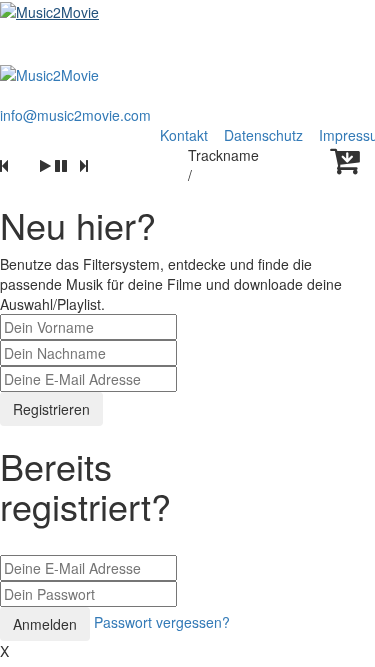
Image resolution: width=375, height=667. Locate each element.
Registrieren (51, 409)
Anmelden (45, 624)
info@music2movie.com (75, 115)
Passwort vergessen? (162, 622)
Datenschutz (265, 135)
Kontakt (184, 135)
